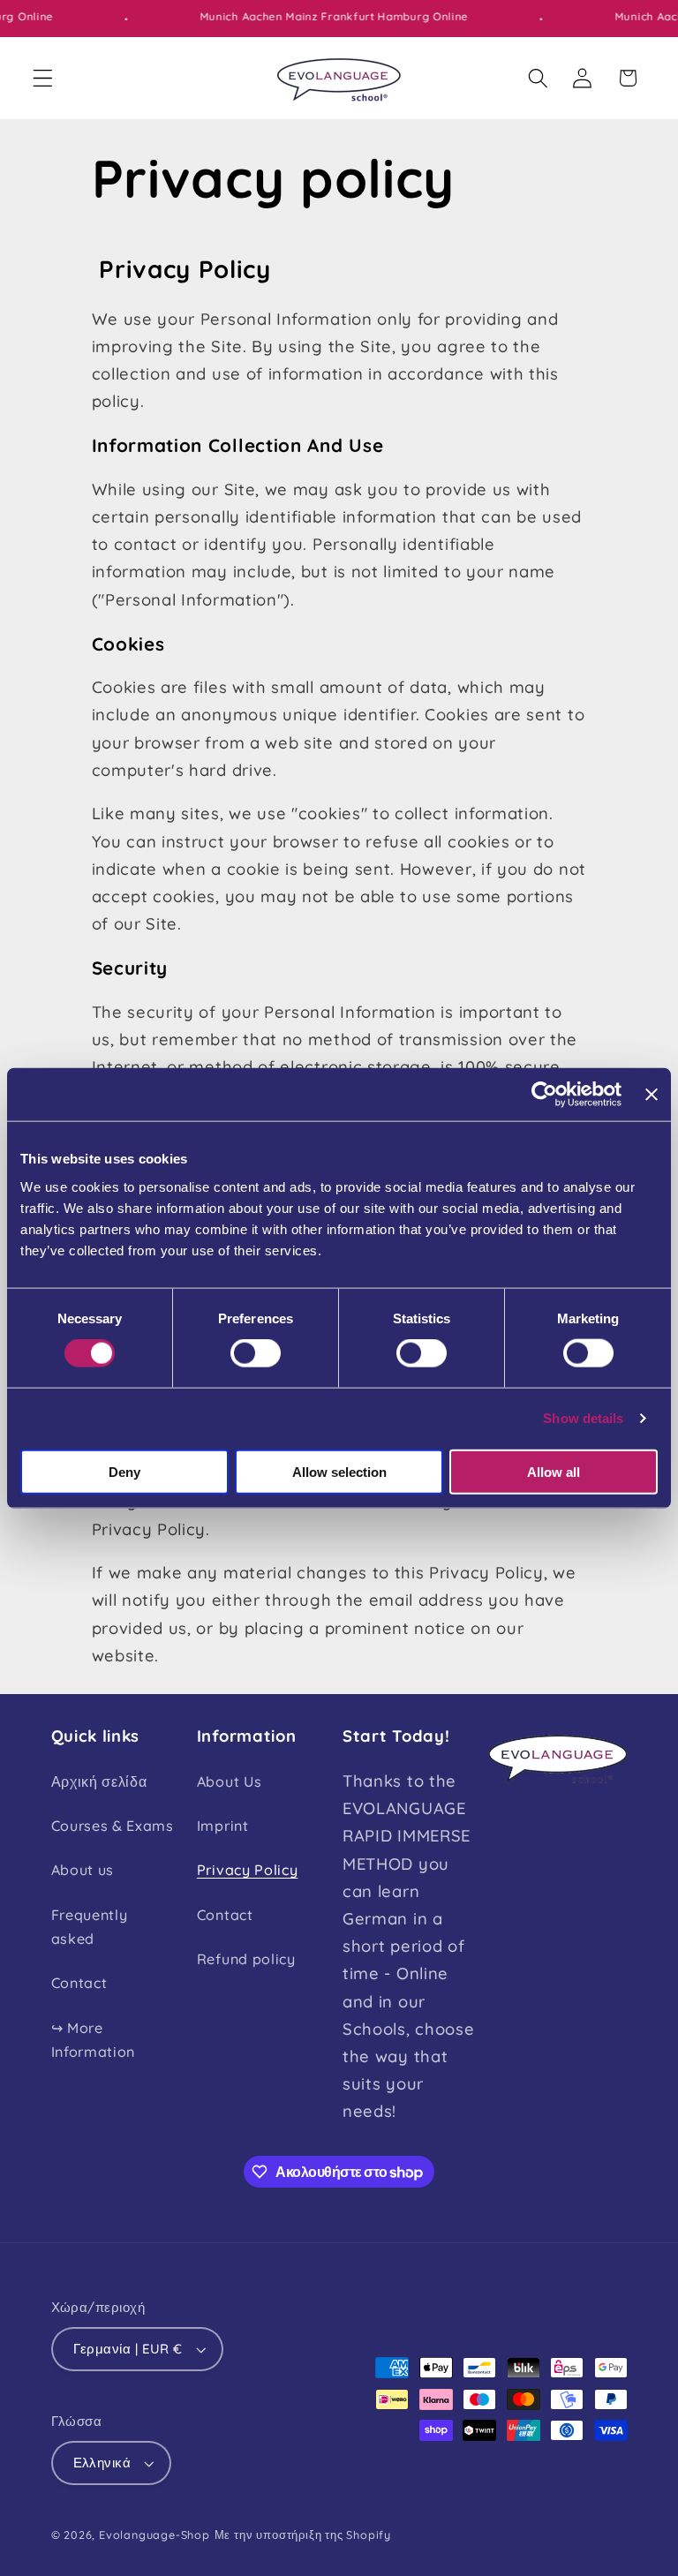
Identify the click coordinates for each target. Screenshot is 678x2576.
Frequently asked (90, 1927)
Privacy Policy (248, 1870)
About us (83, 1870)
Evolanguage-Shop (154, 2535)
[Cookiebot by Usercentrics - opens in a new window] (544, 1095)
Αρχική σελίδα (99, 1781)
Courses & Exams (113, 1826)
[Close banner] (652, 1095)
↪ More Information (94, 2040)
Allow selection (339, 1471)
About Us (230, 1781)
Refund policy (246, 1959)
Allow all (554, 1471)
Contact (79, 1983)
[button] (43, 78)
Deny (124, 1471)
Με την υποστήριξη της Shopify (303, 2535)
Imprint (223, 1826)
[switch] (256, 1353)
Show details (583, 1418)
